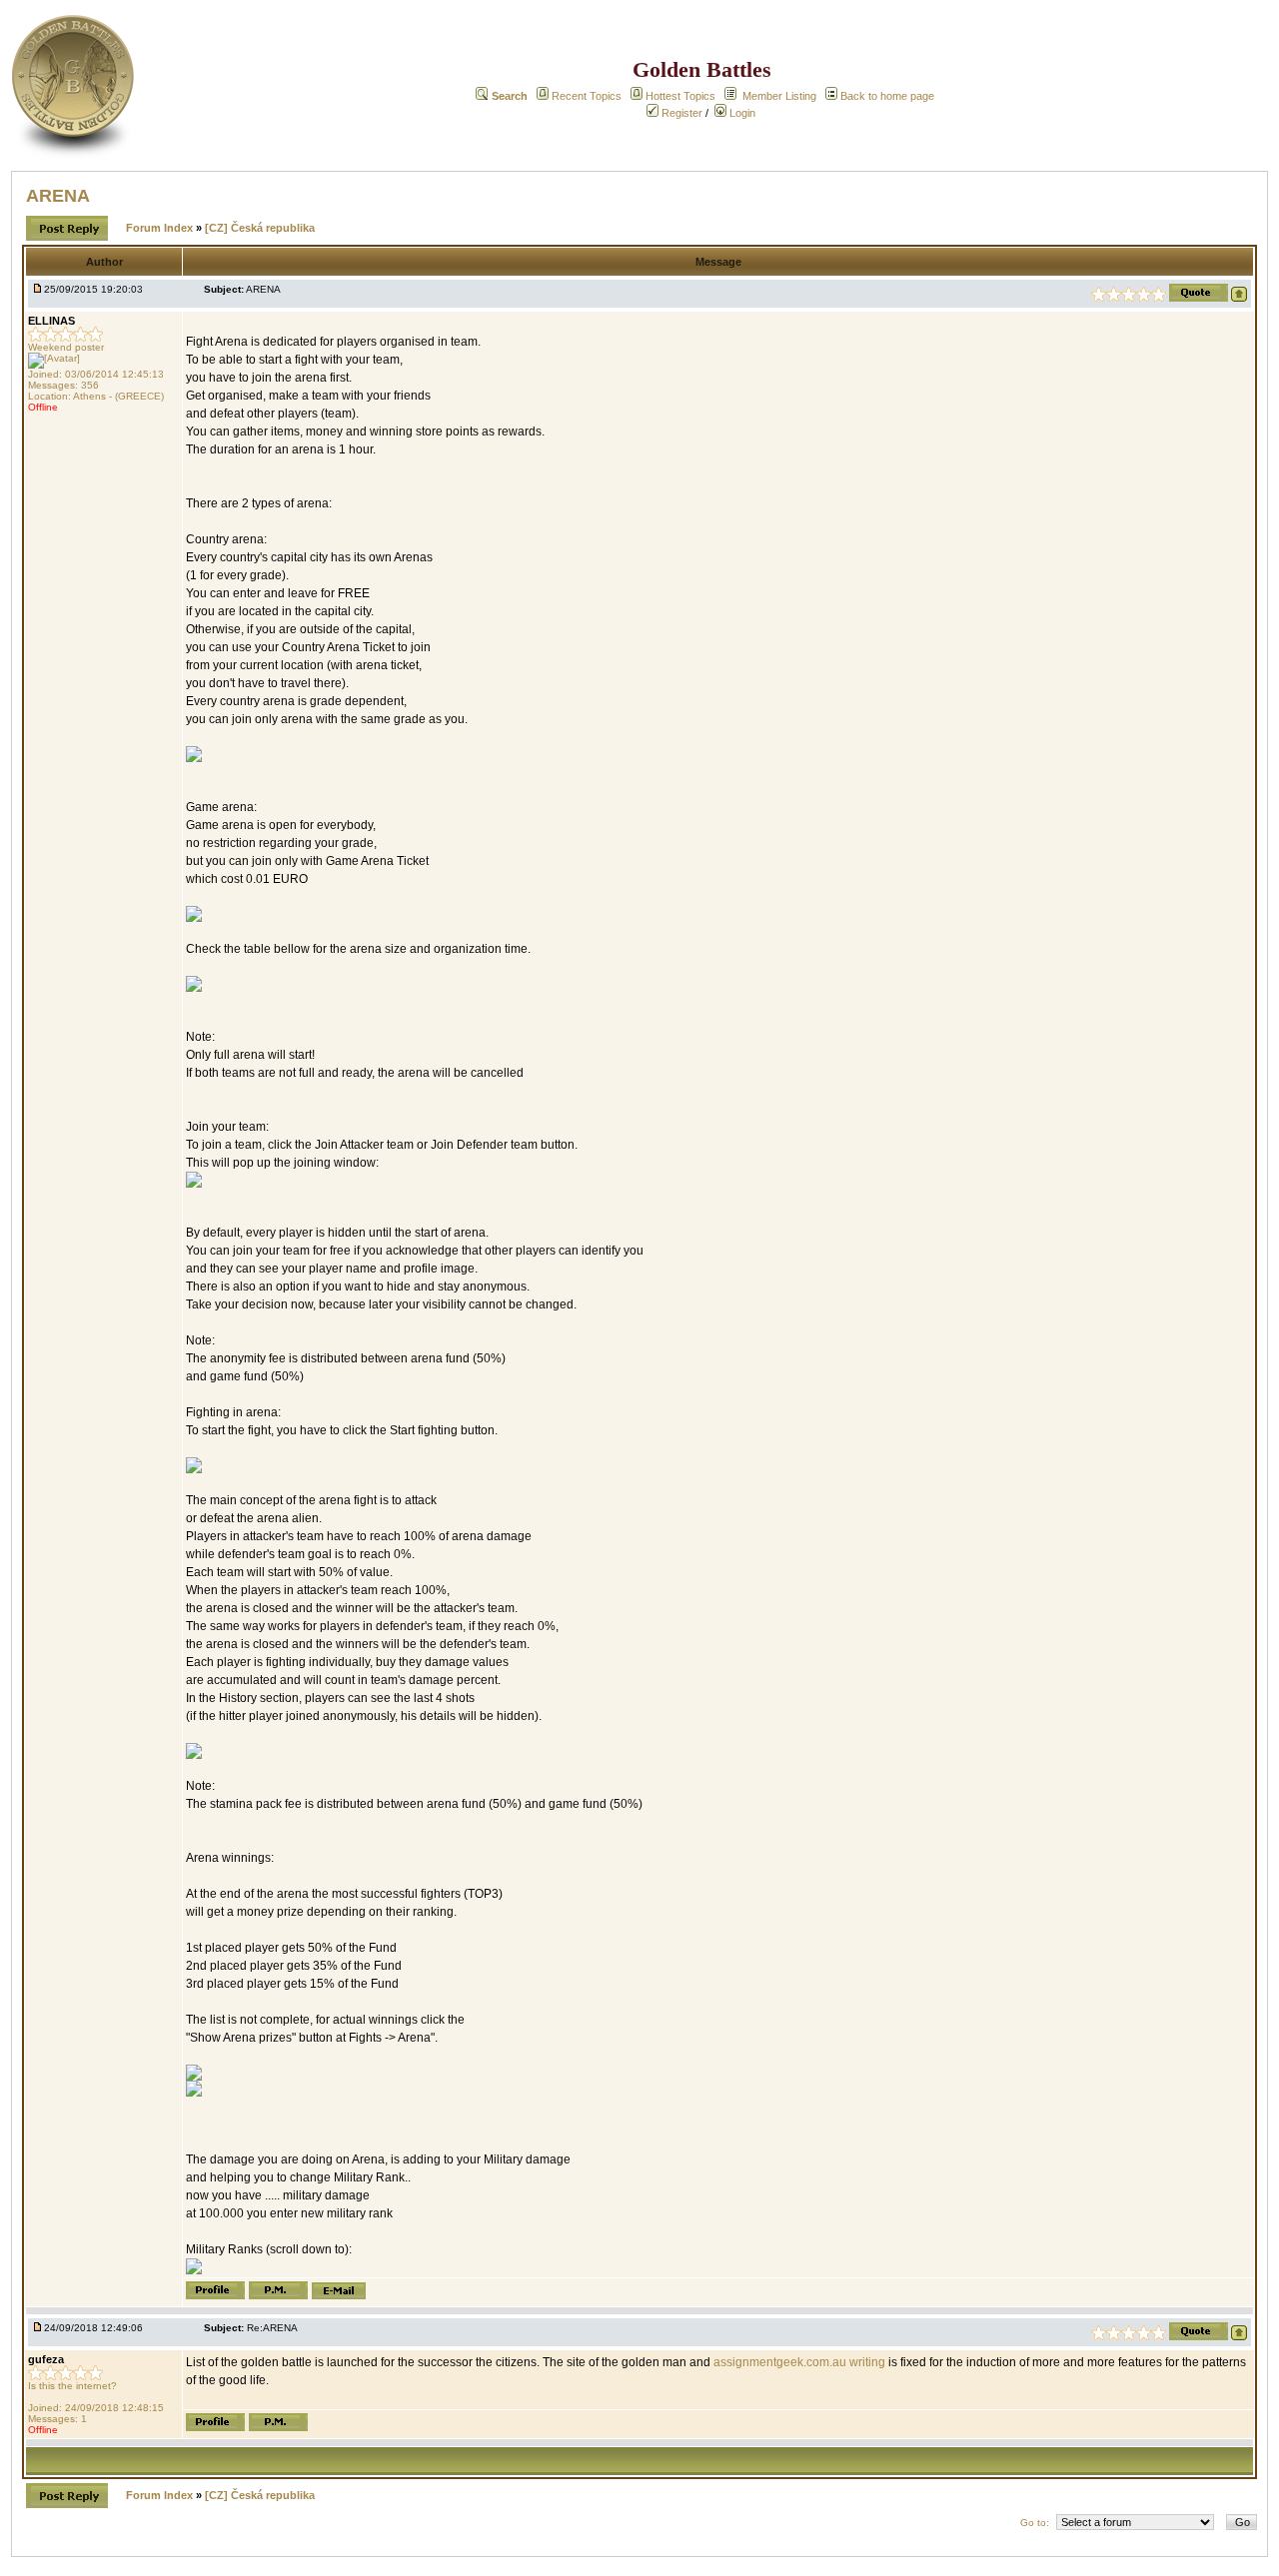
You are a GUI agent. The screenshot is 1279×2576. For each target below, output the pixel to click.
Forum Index (161, 228)
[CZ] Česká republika (260, 228)
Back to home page (887, 96)
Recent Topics (587, 96)
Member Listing (779, 96)
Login (741, 113)
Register (680, 113)
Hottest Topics (680, 96)
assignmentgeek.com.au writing (799, 2362)
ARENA (58, 196)
